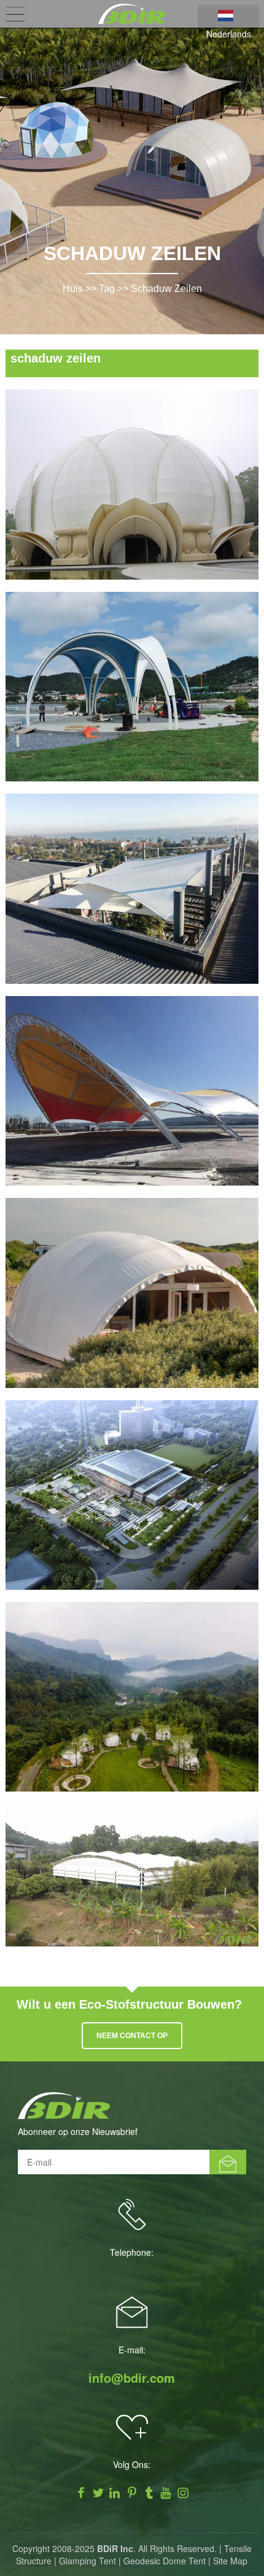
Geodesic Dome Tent (165, 2561)
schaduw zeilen (166, 289)
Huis (73, 289)
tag (107, 289)
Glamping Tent (87, 2561)
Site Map (230, 2561)
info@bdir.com (132, 2378)
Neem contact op (132, 2036)
